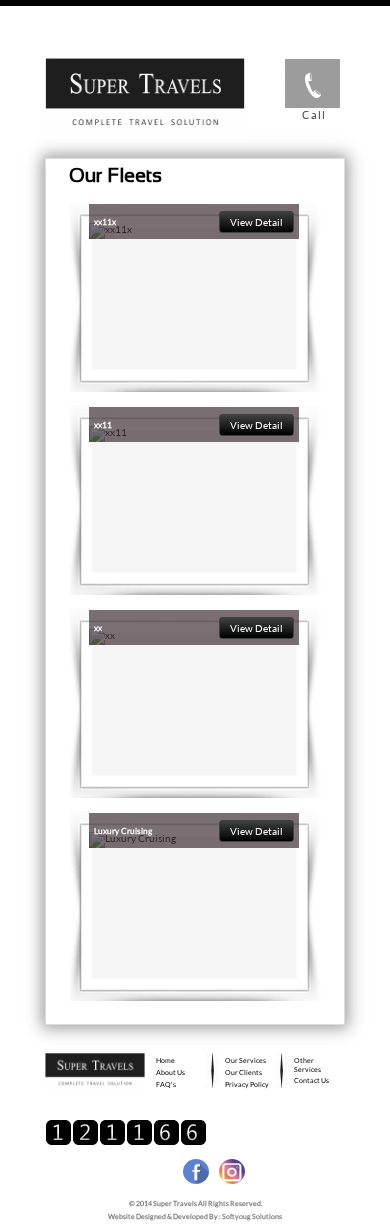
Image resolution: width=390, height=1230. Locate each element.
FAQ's (166, 1084)
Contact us (311, 1080)
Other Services (307, 1064)
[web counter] (126, 1142)
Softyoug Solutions (252, 1216)
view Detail (256, 222)
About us (170, 1072)
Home (165, 1060)
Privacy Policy (247, 1084)
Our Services (245, 1060)
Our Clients (243, 1072)
